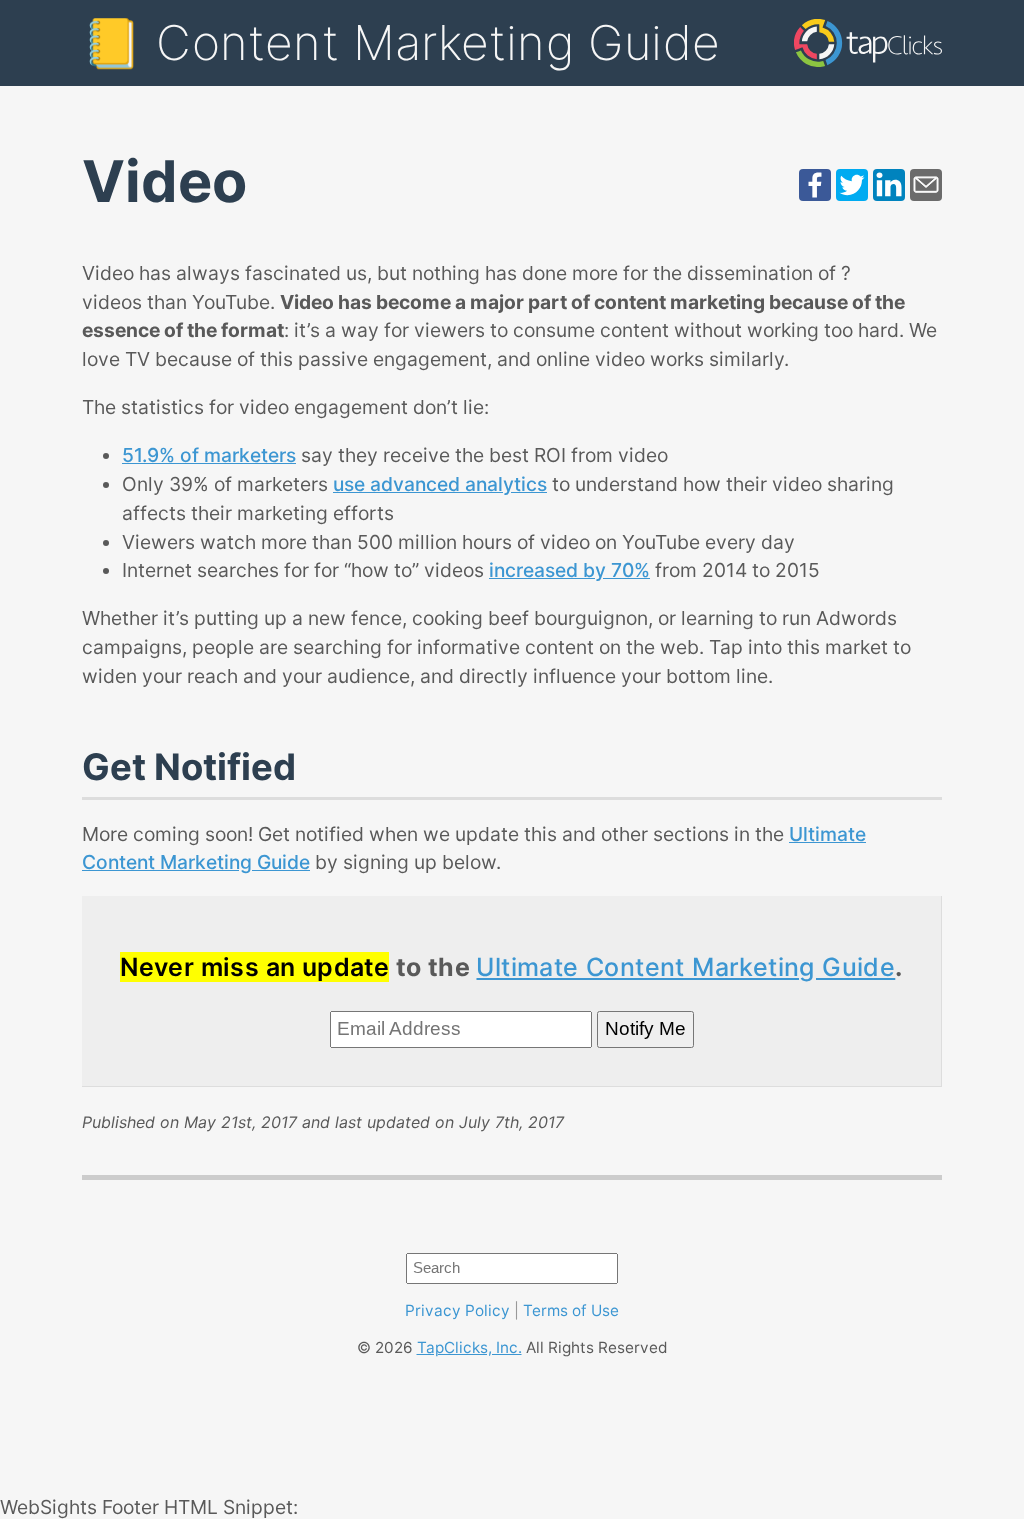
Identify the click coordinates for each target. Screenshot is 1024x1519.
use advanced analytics (440, 484)
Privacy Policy (457, 1310)
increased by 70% (569, 570)
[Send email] (926, 194)
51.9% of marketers (209, 455)
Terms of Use (571, 1310)
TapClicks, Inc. (469, 1347)
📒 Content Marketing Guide (401, 42)
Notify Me (645, 1028)
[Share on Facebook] (815, 194)
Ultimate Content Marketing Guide (685, 967)
